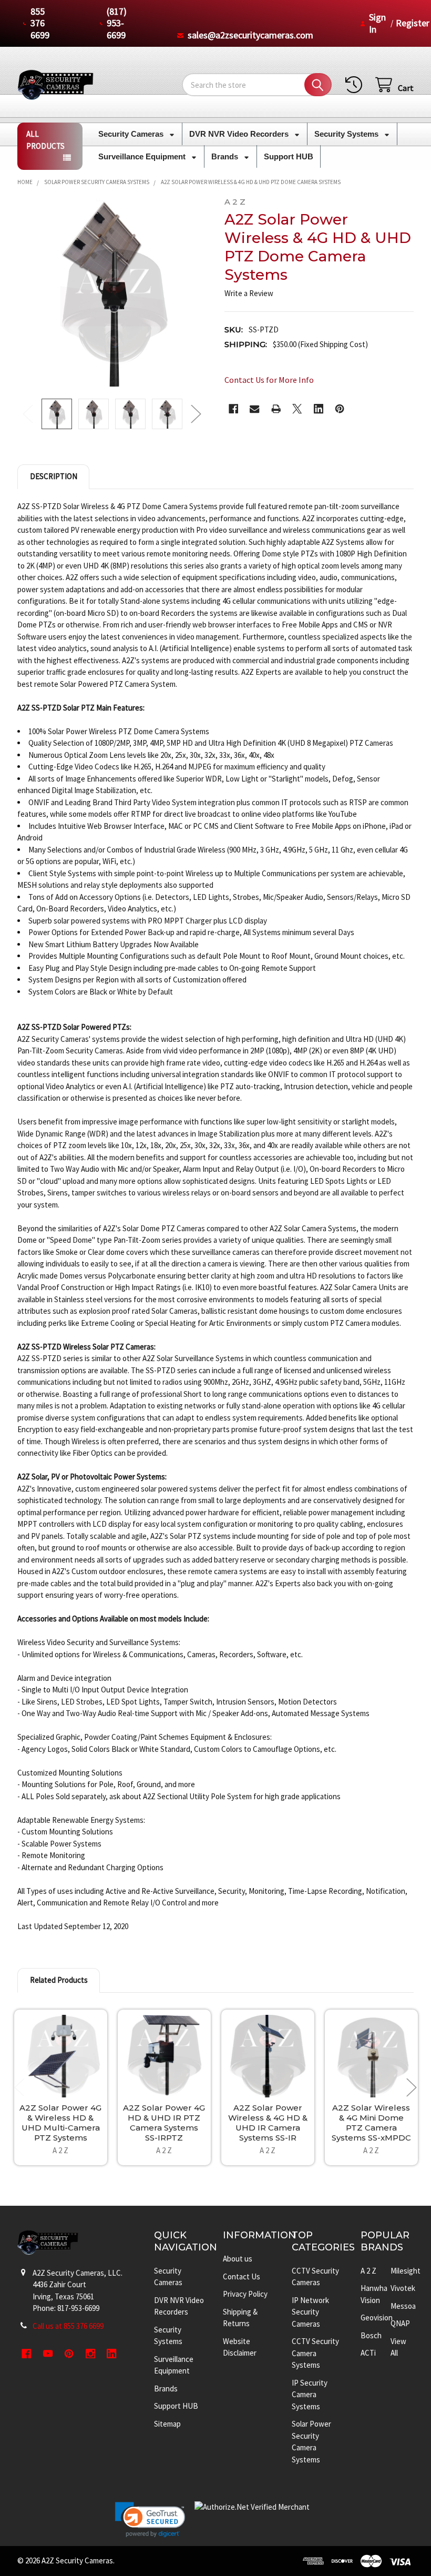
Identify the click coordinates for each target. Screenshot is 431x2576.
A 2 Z (368, 2271)
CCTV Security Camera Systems (315, 2353)
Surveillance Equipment (143, 156)
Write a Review (249, 293)
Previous (28, 414)
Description (54, 476)
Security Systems (347, 134)
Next (196, 414)
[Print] (276, 409)
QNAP (400, 2323)
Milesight (406, 2271)
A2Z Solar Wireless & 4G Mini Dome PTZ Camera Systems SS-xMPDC (371, 2122)
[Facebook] (234, 409)
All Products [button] (45, 140)
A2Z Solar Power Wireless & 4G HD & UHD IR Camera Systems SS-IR (268, 2122)
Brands (226, 156)
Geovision (377, 2318)
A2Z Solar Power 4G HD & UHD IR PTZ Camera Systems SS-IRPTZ (164, 2122)
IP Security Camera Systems (310, 2395)
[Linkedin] (319, 409)
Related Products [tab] (59, 1980)
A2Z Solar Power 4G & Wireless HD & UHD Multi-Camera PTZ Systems (60, 2122)
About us (238, 2259)
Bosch (371, 2335)
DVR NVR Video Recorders (240, 134)
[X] (297, 409)
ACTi (368, 2353)
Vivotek (403, 2288)
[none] (112, 292)
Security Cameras (132, 134)
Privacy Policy (245, 2294)
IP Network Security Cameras (310, 2312)
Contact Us (242, 2276)
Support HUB (289, 156)
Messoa (403, 2306)
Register (413, 23)
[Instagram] (91, 2354)
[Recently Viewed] (356, 85)
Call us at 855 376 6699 (68, 2326)
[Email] (255, 409)
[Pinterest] (340, 409)
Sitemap (167, 2424)
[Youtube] (48, 2354)
